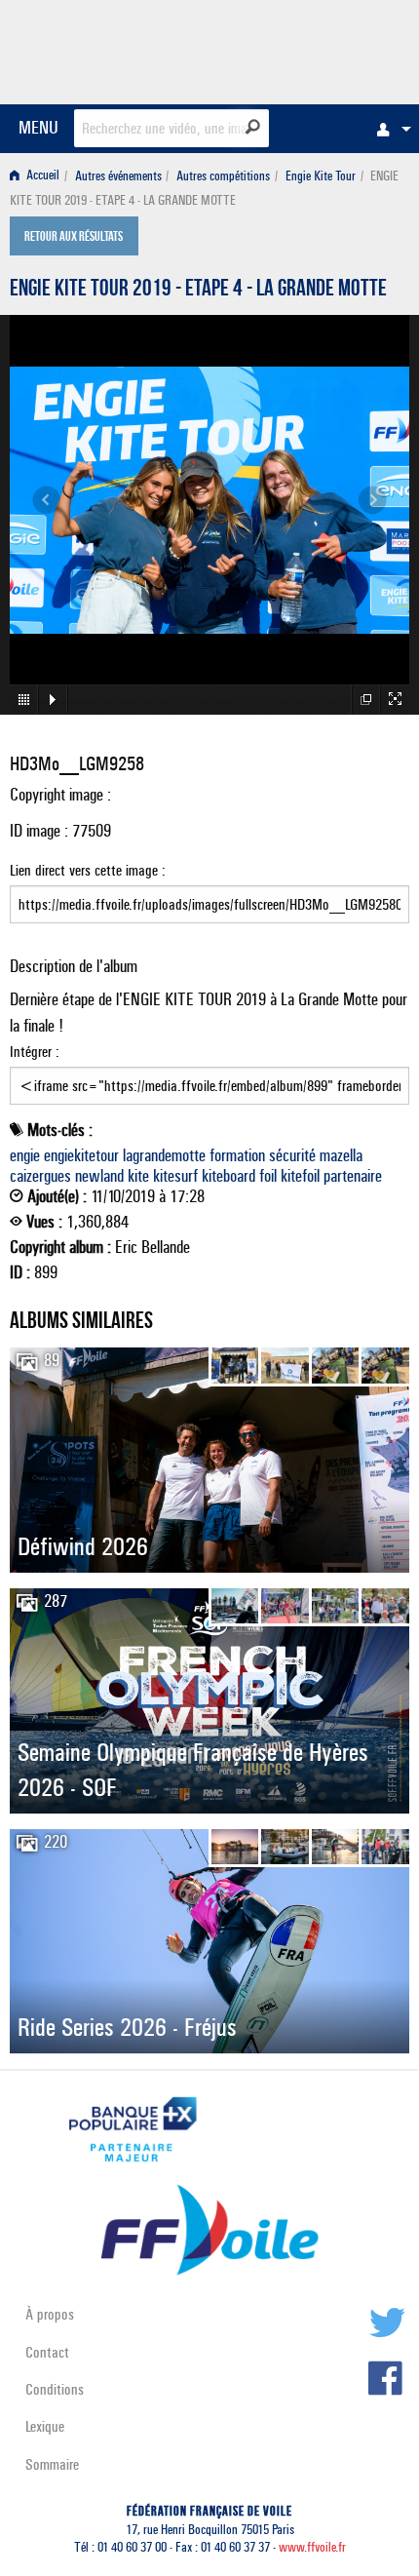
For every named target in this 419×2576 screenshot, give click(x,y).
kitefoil (300, 1176)
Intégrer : (35, 1052)
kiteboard (229, 1176)
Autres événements (118, 176)
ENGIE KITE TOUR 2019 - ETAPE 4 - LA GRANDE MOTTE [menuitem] (204, 188)
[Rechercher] (253, 127)
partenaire (353, 1176)
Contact (47, 2352)
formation (237, 1155)
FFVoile (317, 49)
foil (268, 1176)
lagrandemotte (164, 1155)
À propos (50, 2314)
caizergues (40, 1176)
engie (25, 1155)
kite (138, 1176)
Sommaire (52, 2464)
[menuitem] (389, 129)
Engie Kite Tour (321, 176)
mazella (341, 1155)
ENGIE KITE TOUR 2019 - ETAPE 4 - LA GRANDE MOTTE (198, 291)
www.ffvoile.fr (312, 2547)
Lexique (45, 2426)
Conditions (55, 2389)
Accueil (41, 176)
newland (99, 1176)
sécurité (292, 1155)
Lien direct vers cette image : (88, 870)
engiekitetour (81, 1155)
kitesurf (175, 1176)
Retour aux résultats (74, 238)
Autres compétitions (223, 176)
